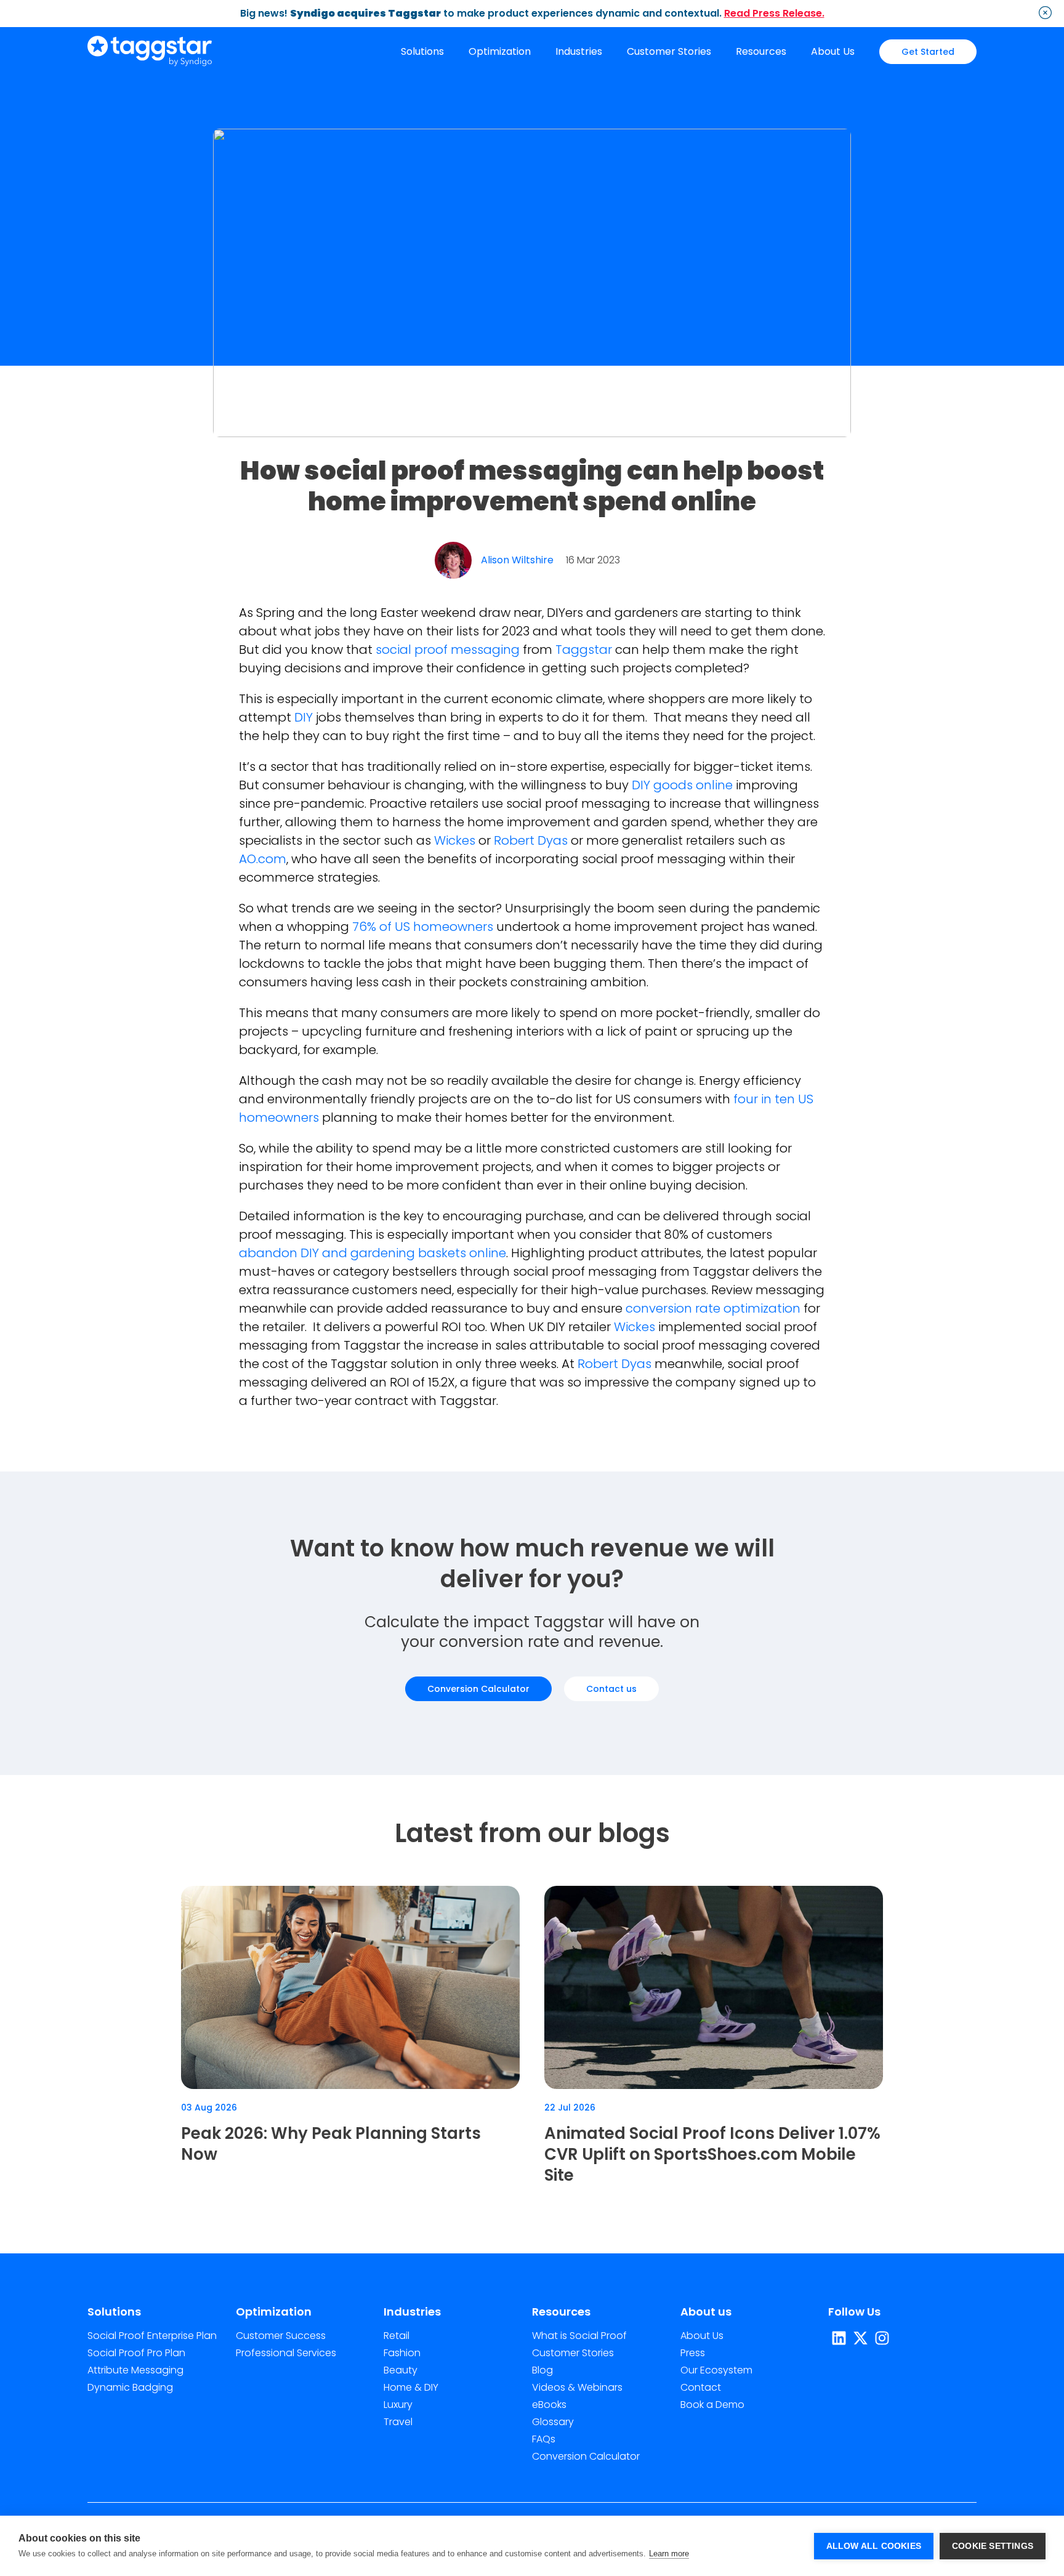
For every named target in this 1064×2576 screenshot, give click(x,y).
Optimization (500, 51)
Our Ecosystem (716, 2370)
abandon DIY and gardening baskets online (373, 1253)
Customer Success (281, 2336)
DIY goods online (684, 785)
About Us (833, 51)
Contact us (611, 1689)
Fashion (402, 2353)
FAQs (544, 2439)
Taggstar (584, 650)
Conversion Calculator (478, 1689)
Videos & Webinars (577, 2387)
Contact (701, 2387)
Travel (398, 2422)
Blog (542, 2370)
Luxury (398, 2405)
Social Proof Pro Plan (136, 2353)
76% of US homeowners (423, 927)
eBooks (549, 2405)
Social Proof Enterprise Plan (152, 2336)
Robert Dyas (531, 840)
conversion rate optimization (715, 1308)
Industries (579, 51)
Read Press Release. (774, 13)
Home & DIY (411, 2387)
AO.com (263, 859)
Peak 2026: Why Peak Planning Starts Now (331, 2144)
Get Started (928, 52)
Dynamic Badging (130, 2387)
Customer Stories (669, 51)
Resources (761, 51)
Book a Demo (712, 2405)
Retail (397, 2336)
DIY (304, 717)
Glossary (553, 2422)
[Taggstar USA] (150, 52)
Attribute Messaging (135, 2370)
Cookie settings (993, 2546)
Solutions (422, 51)
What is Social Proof (579, 2336)
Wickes (455, 840)
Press (693, 2353)
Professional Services (286, 2353)
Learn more (669, 2554)
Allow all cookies (874, 2546)
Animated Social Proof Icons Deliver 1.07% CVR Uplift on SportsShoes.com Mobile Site (712, 2154)
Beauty (401, 2370)
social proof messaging (449, 650)
